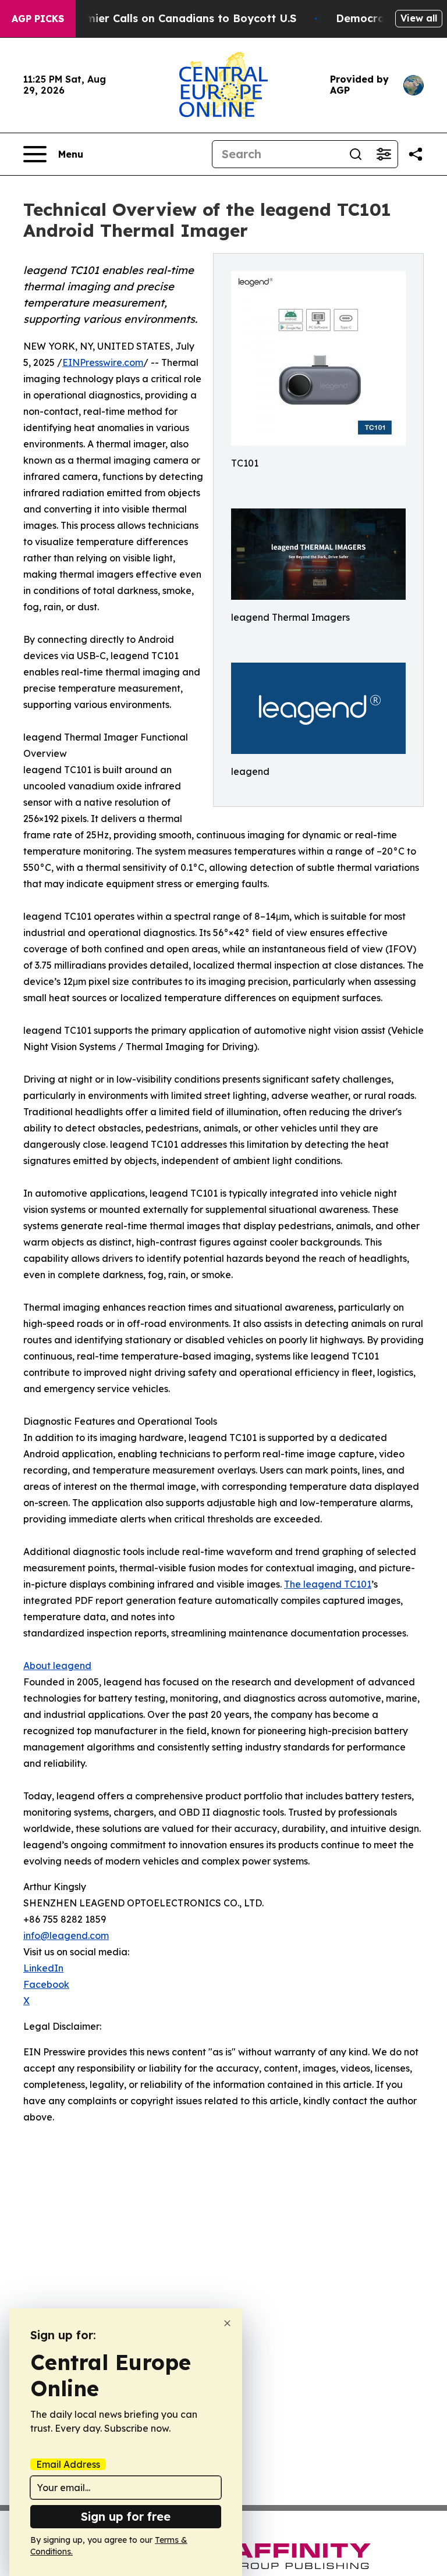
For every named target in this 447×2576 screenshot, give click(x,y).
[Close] (227, 2323)
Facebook (46, 1984)
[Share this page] (416, 154)
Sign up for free (126, 2516)
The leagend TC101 (328, 1584)
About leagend (57, 1666)
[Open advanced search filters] (384, 154)
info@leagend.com (66, 1935)
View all (419, 18)
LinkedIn (43, 1968)
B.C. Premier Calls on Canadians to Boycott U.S (171, 18)
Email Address (68, 2464)
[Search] (356, 154)
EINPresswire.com (103, 362)
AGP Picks (38, 19)
